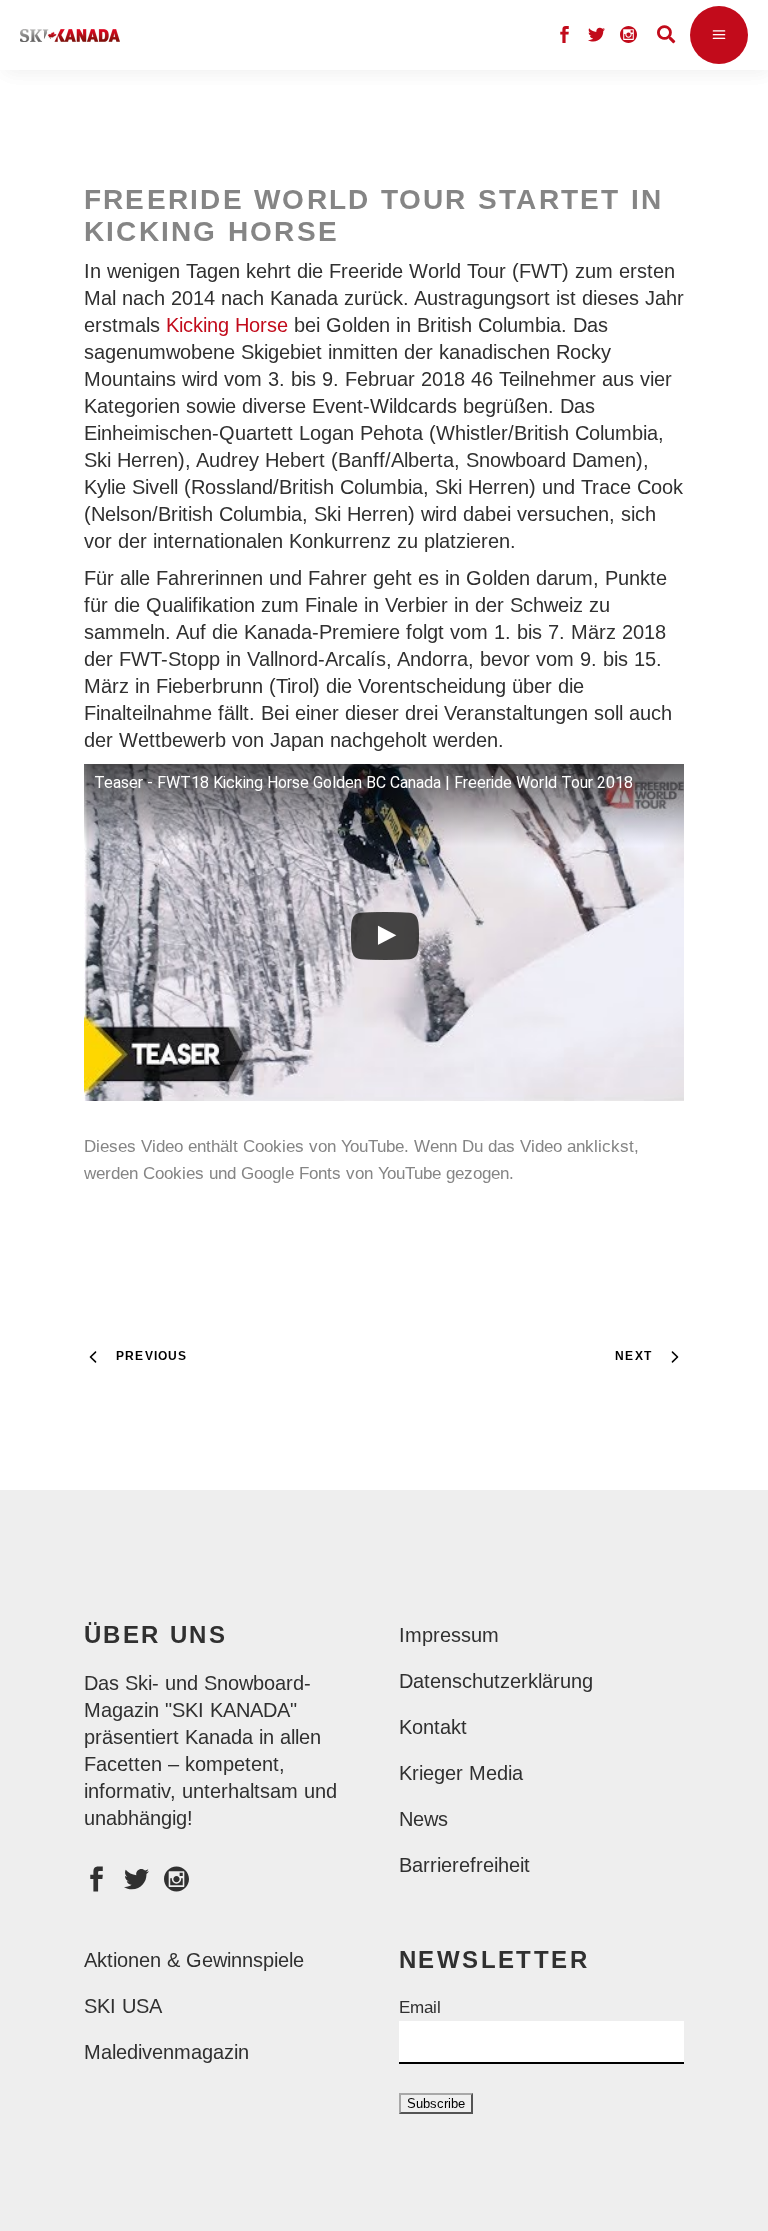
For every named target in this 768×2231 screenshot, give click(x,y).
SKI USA (123, 2006)
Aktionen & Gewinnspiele (194, 1960)
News (423, 1819)
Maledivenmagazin (166, 2052)
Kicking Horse (227, 325)
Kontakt (433, 1727)
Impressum (449, 1635)
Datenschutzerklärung (496, 1681)
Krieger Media (461, 1773)
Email (420, 2007)
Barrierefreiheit (464, 1865)
